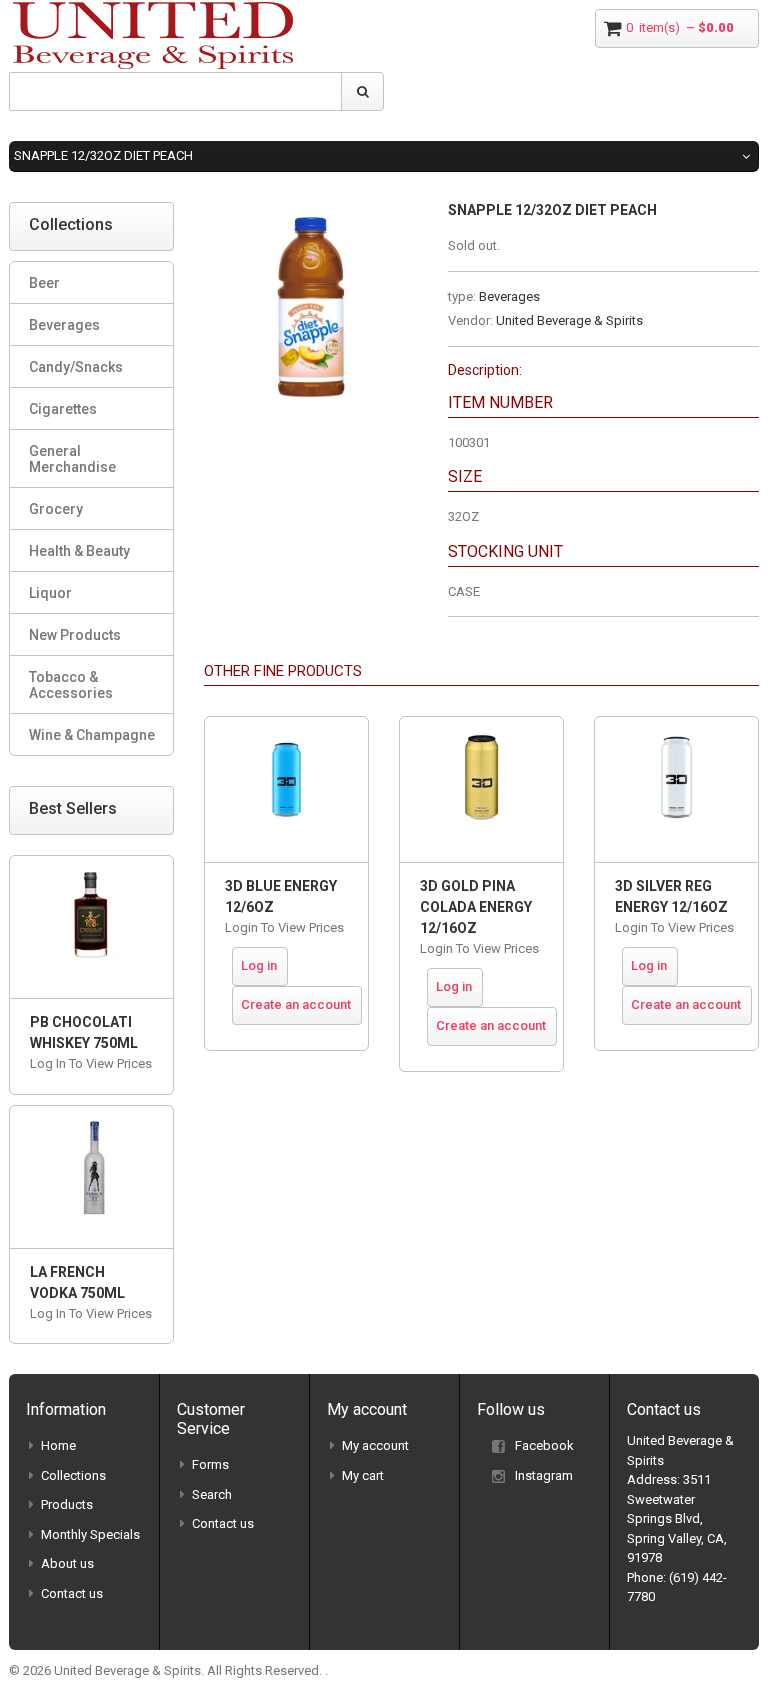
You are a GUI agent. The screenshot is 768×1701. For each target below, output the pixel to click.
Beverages (509, 296)
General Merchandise (72, 459)
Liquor (50, 593)
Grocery (56, 509)
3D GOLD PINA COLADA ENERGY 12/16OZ (476, 907)
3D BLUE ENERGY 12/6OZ (281, 896)
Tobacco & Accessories (71, 685)
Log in (259, 965)
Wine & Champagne (92, 735)
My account (375, 1445)
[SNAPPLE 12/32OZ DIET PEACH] (311, 211)
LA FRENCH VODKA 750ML (77, 1282)
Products (67, 1504)
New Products (75, 635)
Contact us (72, 1593)
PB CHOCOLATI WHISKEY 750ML (84, 1032)
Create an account (296, 1004)
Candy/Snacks (76, 367)
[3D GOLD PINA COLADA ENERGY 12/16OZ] (481, 789)
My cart (363, 1475)
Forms (210, 1464)
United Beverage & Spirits (569, 320)
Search (212, 1494)
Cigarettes (63, 409)
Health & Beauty (79, 551)
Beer (44, 283)
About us (67, 1563)
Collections (73, 1475)
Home (58, 1445)
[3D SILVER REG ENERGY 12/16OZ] (676, 789)
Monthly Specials (90, 1534)
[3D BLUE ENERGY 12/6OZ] (286, 789)
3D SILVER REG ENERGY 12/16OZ (671, 896)
